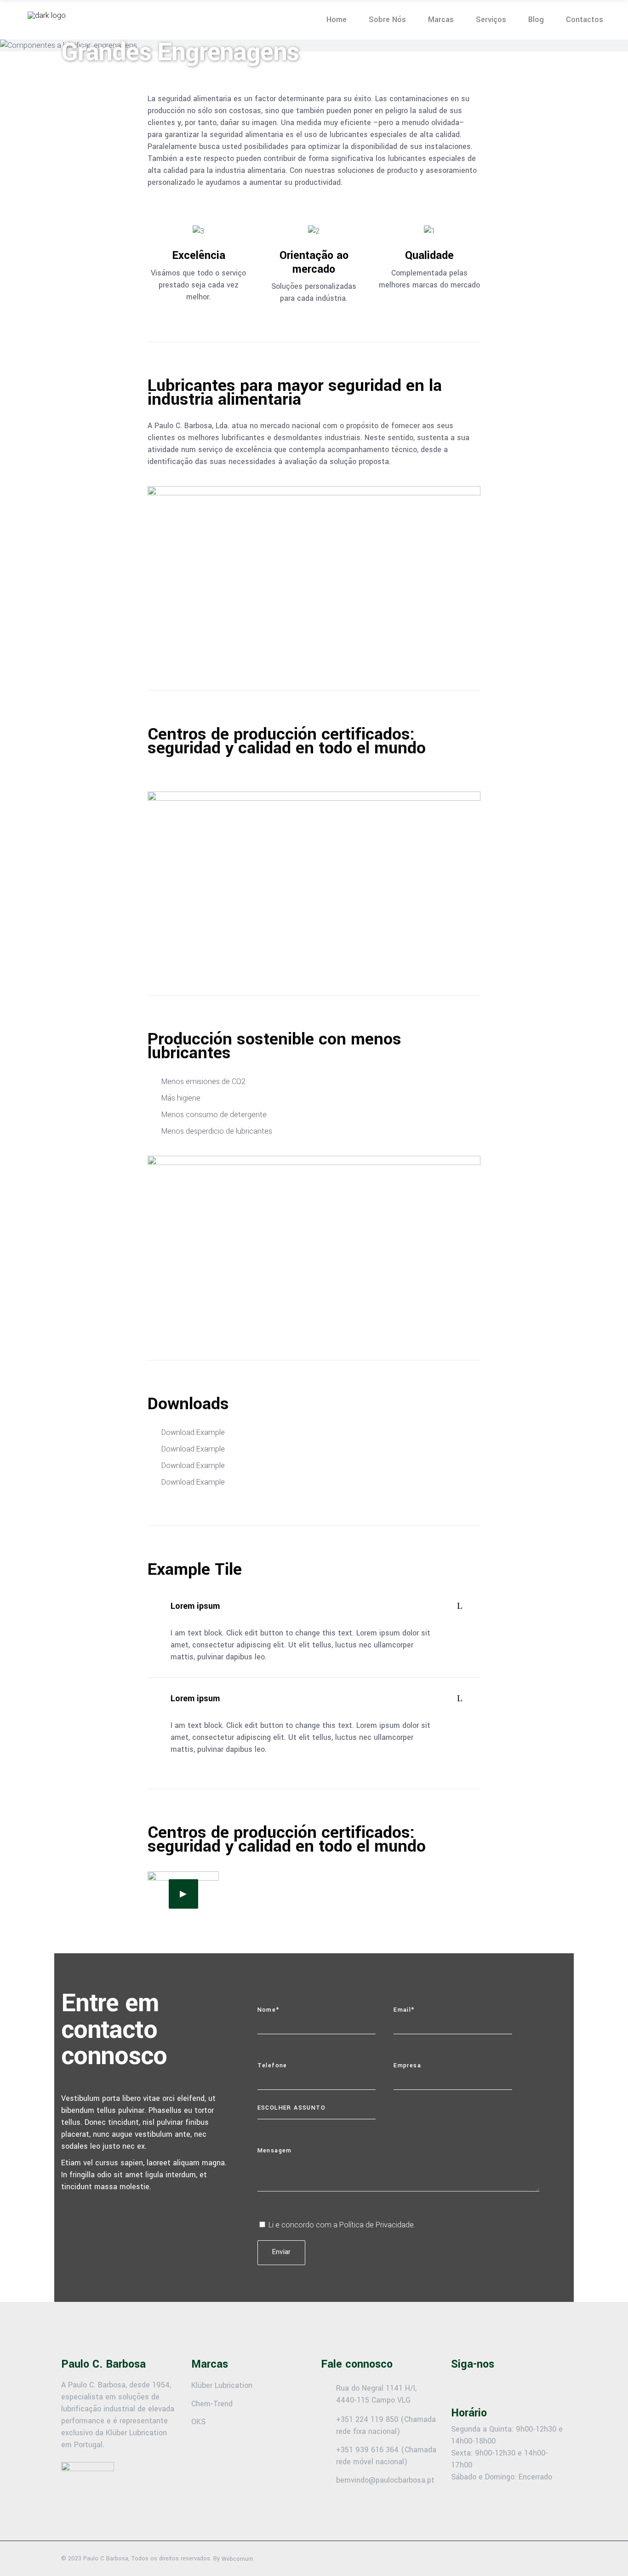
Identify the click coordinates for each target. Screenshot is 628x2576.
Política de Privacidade (377, 2225)
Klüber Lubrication (222, 2385)
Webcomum (237, 2559)
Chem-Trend (212, 2403)
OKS (198, 2422)
